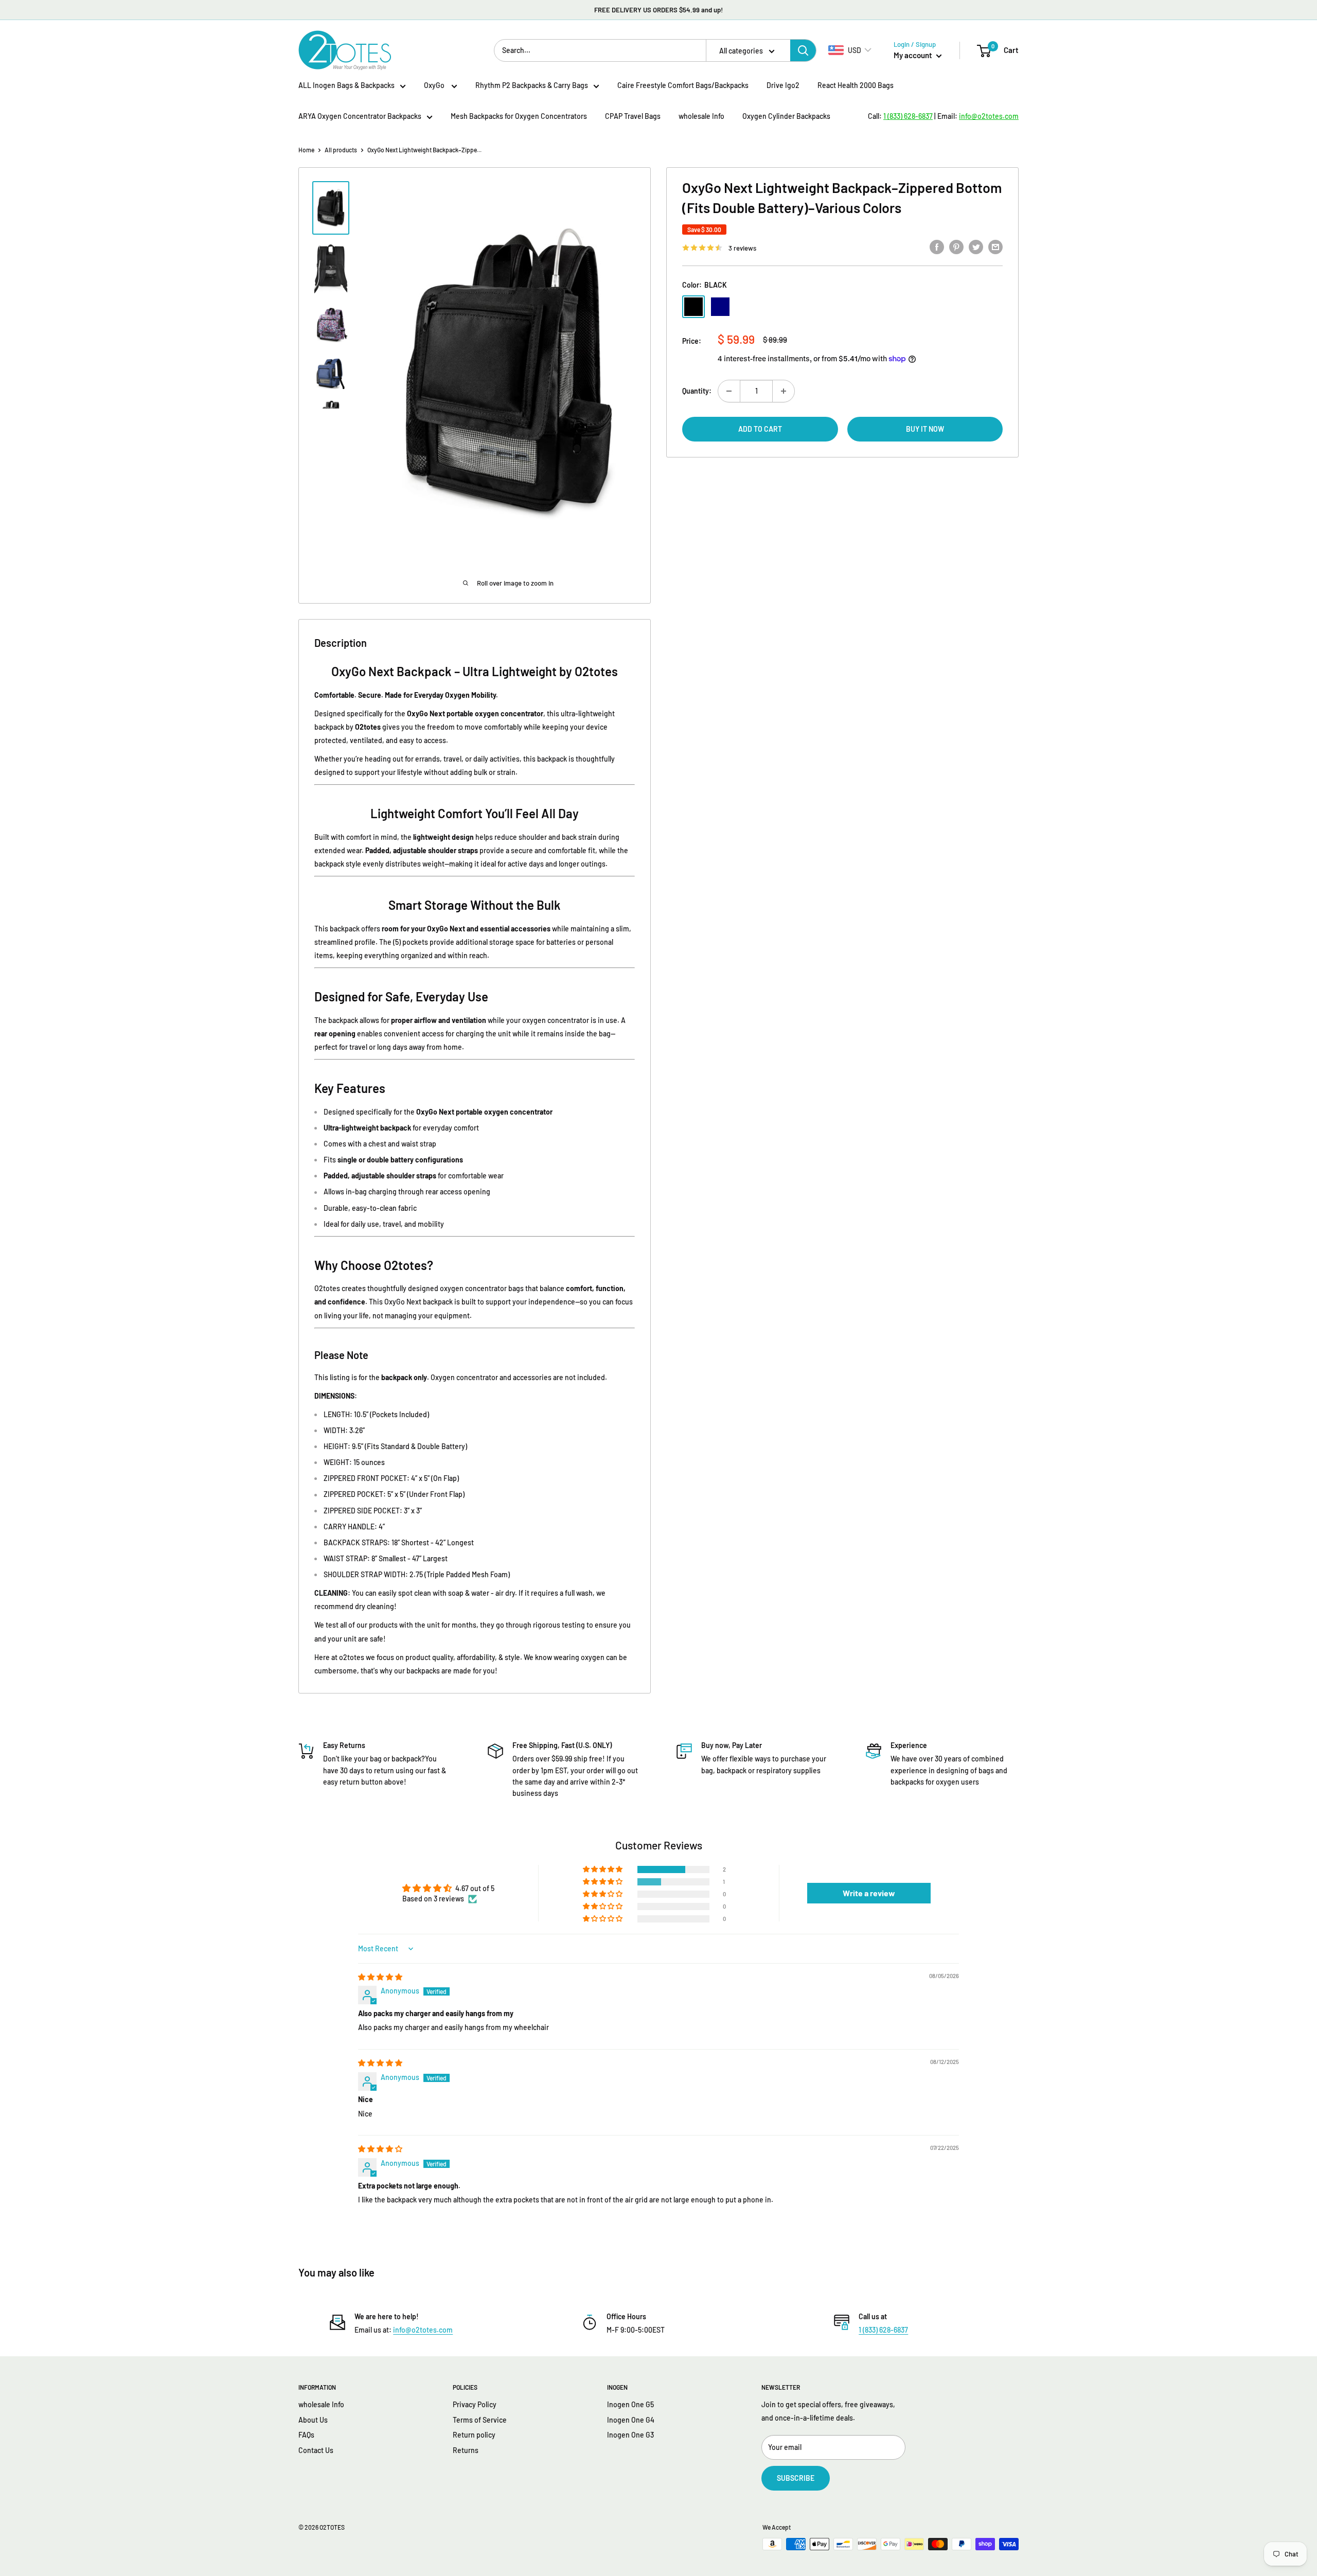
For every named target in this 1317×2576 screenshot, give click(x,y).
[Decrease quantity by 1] (729, 391)
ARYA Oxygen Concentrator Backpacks (360, 116)
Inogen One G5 (630, 2404)
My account (914, 55)
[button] (603, 1869)
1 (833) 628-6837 (883, 2330)
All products (341, 150)
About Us (313, 2420)
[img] (380, 1977)
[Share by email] (995, 246)
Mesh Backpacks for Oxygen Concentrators (519, 116)
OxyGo (435, 85)
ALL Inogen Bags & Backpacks (346, 85)
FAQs (306, 2435)
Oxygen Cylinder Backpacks (786, 116)
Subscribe (796, 2478)
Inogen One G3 (630, 2435)
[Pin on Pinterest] (956, 246)
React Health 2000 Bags (856, 85)
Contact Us (316, 2450)
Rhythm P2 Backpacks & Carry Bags (532, 85)
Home (306, 150)
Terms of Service (480, 2420)
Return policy (474, 2435)
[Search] (803, 50)
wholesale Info (701, 116)
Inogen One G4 (631, 2420)
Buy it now (925, 429)
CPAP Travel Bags (633, 116)
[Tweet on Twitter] (976, 246)
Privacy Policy (475, 2404)
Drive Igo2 (783, 85)
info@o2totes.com (423, 2330)
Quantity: (697, 391)
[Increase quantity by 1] (784, 391)
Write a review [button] (869, 1893)
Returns (466, 2450)
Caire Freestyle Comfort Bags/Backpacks (683, 85)
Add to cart (760, 429)
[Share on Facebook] (937, 246)
